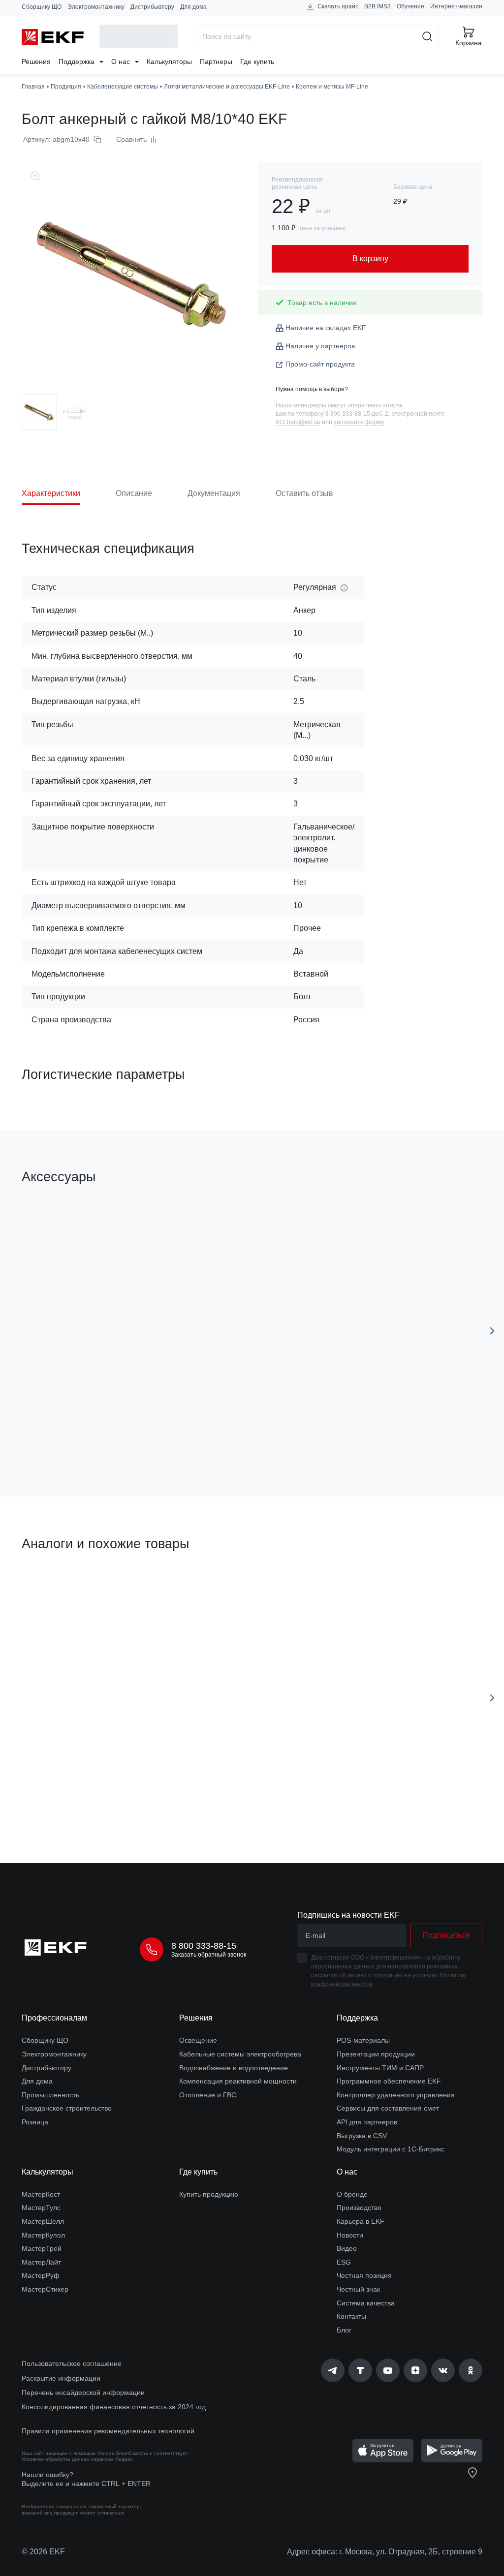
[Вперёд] (492, 1331)
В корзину (104, 1433)
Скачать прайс (337, 6)
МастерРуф (41, 2275)
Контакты (351, 2316)
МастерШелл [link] (43, 2221)
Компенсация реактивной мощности (238, 2081)
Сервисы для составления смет (388, 2108)
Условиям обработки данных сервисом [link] (68, 2459)
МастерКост (41, 2194)
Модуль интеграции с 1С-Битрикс (391, 2149)
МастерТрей (42, 2248)
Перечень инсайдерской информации (83, 2392)
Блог (344, 2330)
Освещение (198, 2040)
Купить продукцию (209, 2194)
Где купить (257, 61)
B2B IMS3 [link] (378, 6)
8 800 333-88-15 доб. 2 (357, 414)
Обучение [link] (410, 6)
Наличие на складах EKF (326, 328)
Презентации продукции (376, 2054)
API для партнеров (367, 2122)
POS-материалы (363, 2040)
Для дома (193, 7)
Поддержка (78, 61)
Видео (347, 2248)
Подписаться (446, 1935)
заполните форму (359, 422)
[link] (333, 2370)
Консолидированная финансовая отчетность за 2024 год (114, 2407)
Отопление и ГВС (208, 2095)
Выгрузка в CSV (362, 2136)
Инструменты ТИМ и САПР (380, 2068)
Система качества (366, 2303)
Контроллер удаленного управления (396, 2095)
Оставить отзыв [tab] (304, 493)
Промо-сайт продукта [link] (320, 364)
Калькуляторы (169, 61)
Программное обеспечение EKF (389, 2081)
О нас (122, 61)
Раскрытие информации (61, 2378)
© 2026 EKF (43, 2552)
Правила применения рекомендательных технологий (108, 2431)
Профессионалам (54, 2018)
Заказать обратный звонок (209, 1955)
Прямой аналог (58, 1590)
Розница (35, 2122)
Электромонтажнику (96, 7)
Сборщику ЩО (42, 7)
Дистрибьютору (152, 7)
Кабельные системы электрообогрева (240, 2054)
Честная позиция (364, 2275)
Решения (36, 61)
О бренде (352, 2194)
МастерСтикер (45, 2289)
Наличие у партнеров (320, 346)
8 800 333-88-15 (204, 1946)
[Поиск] (427, 36)
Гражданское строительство (67, 2108)
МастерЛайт (41, 2262)
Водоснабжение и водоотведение (234, 2068)
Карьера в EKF (361, 2221)
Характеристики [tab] (51, 493)
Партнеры (216, 61)
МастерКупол (43, 2235)
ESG (344, 2262)
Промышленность (50, 2095)
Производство (359, 2208)
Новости (350, 2235)
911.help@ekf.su (298, 422)
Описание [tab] (134, 493)
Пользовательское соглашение (72, 2363)
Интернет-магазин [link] (456, 6)
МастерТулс (41, 2208)
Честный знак (358, 2289)
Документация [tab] (214, 493)
